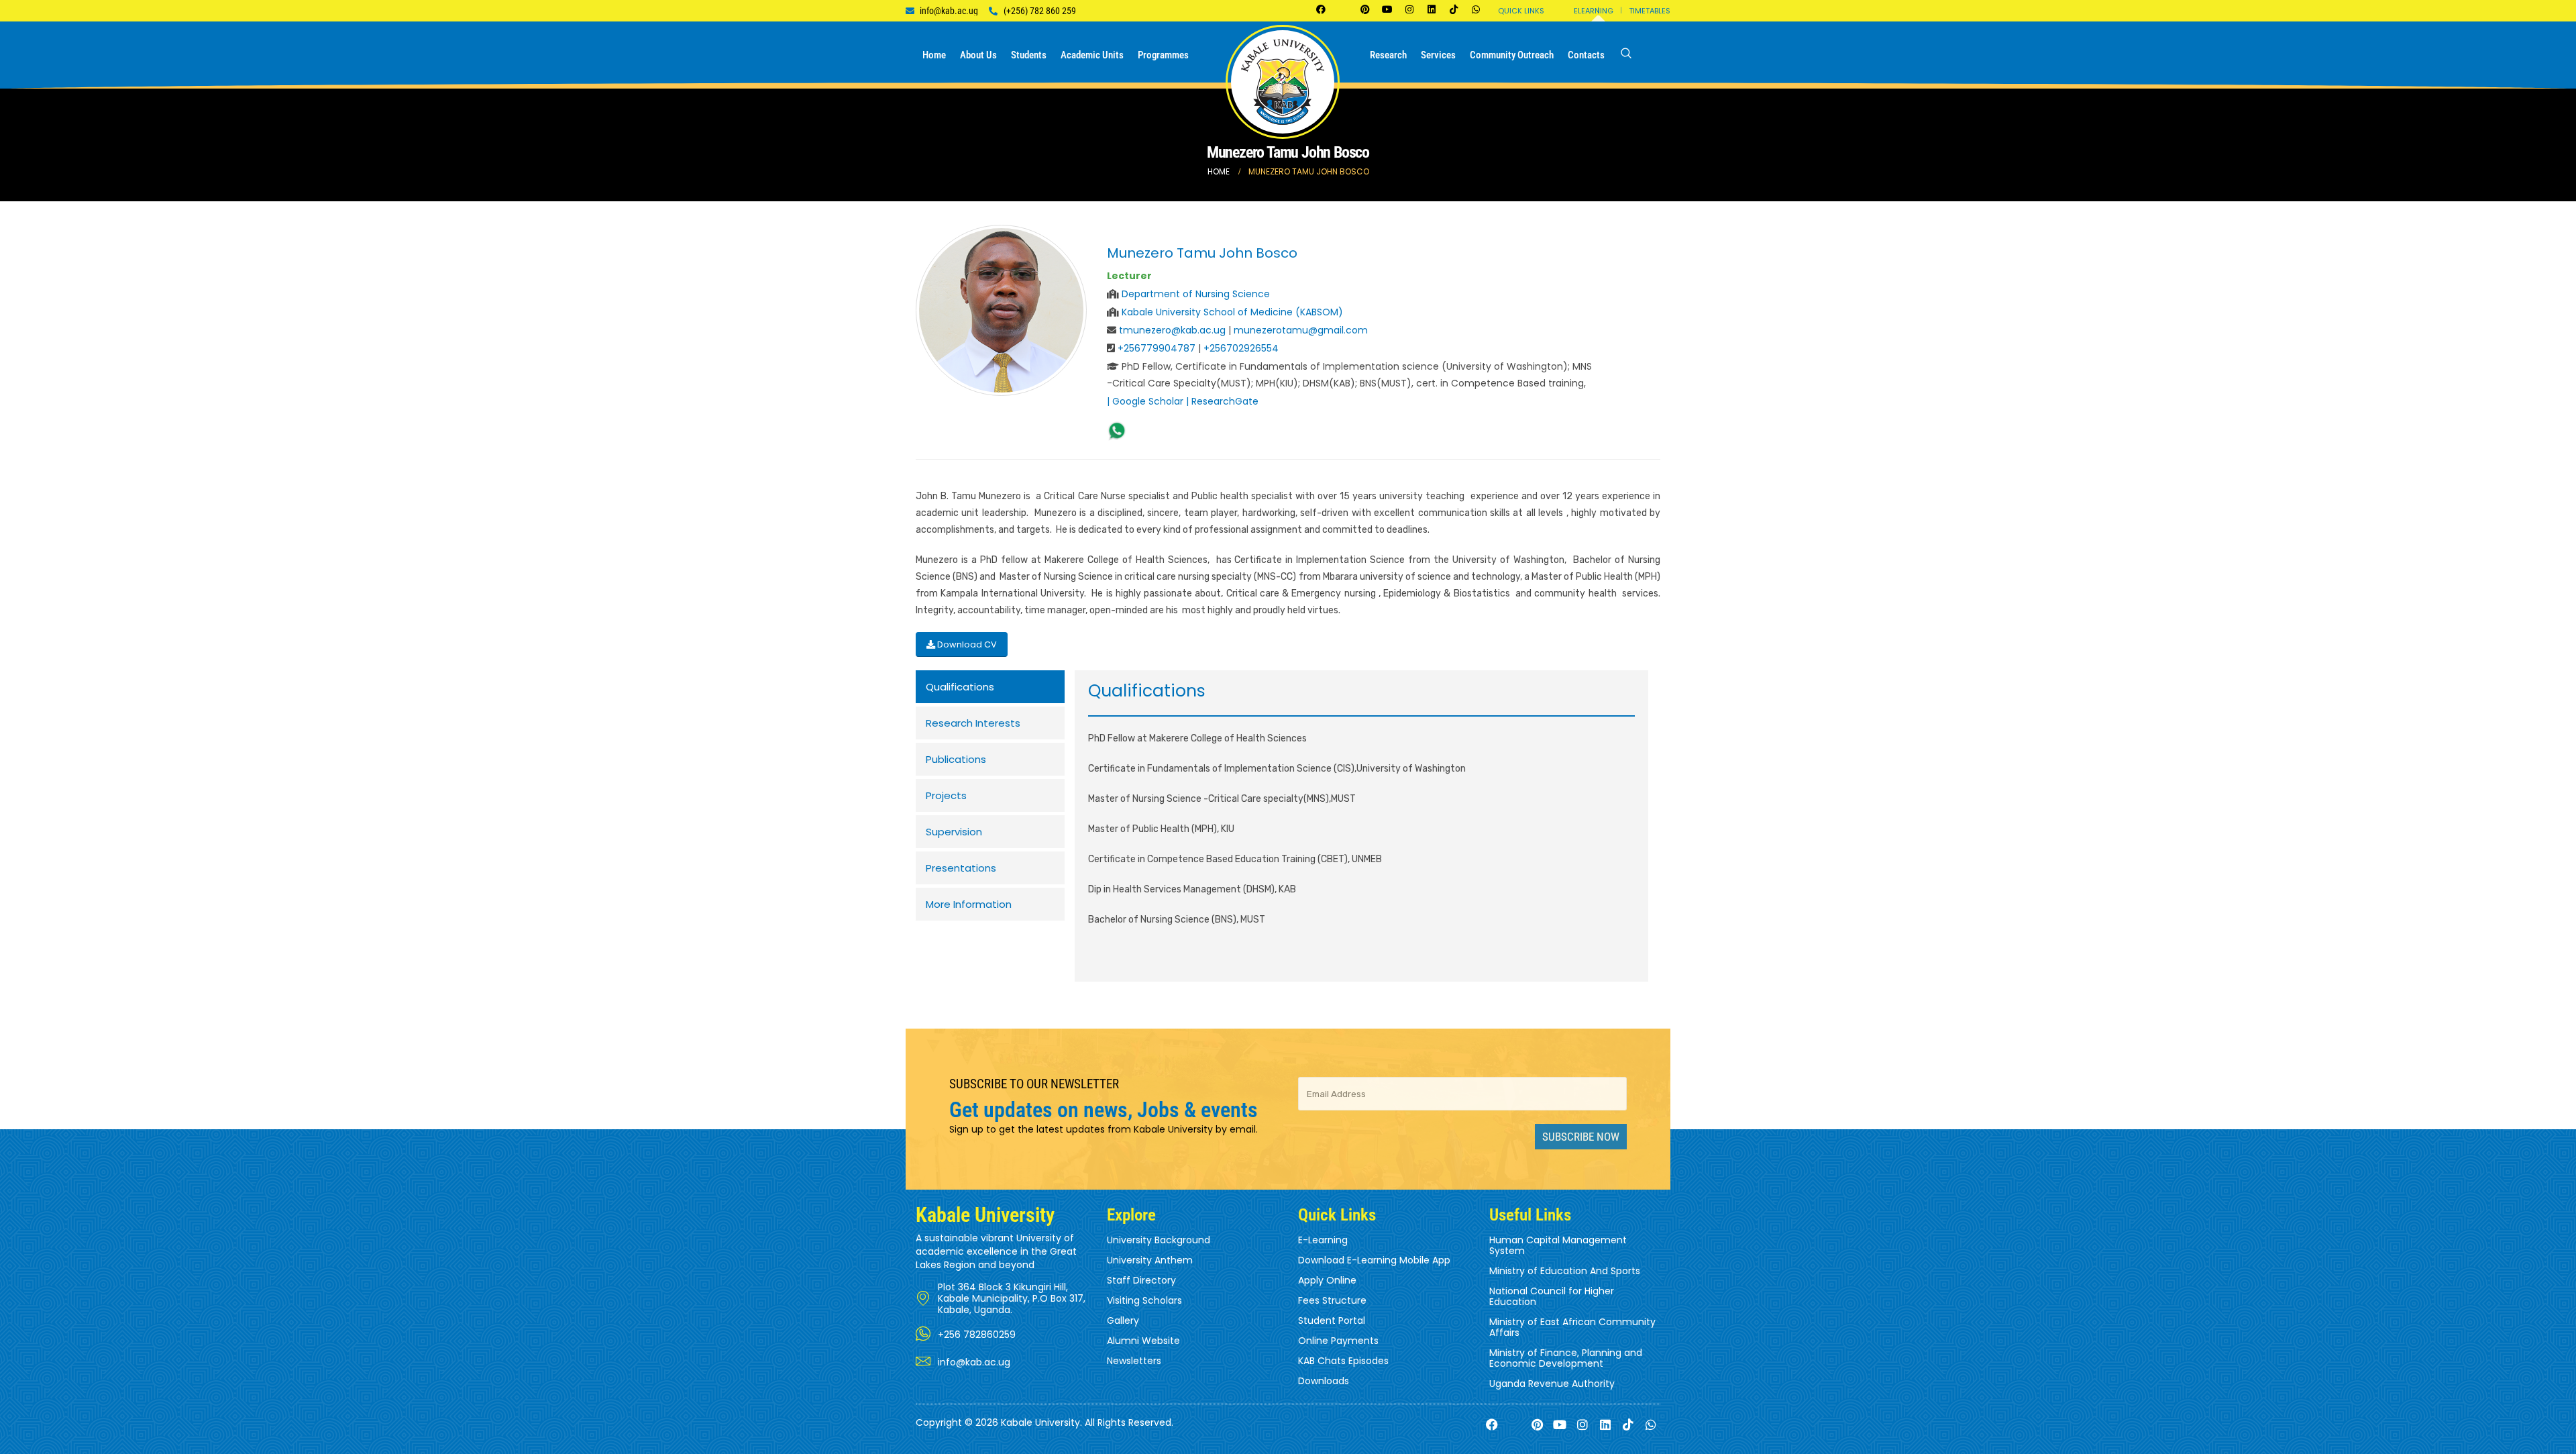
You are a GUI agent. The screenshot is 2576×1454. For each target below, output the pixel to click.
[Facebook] (1321, 9)
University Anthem (1150, 1260)
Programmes (1163, 55)
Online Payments (1338, 1341)
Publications (956, 759)
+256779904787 (1157, 348)
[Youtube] (1387, 9)
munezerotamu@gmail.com (1301, 330)
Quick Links (1521, 11)
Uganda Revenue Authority (1552, 1384)
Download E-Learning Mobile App (1374, 1260)
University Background (1159, 1240)
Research (1388, 55)
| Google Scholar (1145, 401)
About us (978, 55)
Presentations (961, 868)
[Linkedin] (1432, 9)
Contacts (1586, 55)
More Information (969, 904)
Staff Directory (1141, 1280)
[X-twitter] (1343, 9)
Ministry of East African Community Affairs (1572, 1327)
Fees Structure (1332, 1300)
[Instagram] (1409, 9)
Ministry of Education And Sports (1565, 1271)
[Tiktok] (1454, 9)
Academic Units (1092, 55)
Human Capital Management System (1558, 1245)
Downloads (1324, 1381)
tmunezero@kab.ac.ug (1174, 330)
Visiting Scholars (1144, 1300)
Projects (946, 795)
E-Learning (1323, 1240)
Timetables (1650, 11)
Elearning (1594, 11)
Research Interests (973, 723)
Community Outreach (1512, 55)
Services (1438, 55)
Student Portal (1332, 1320)
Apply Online (1327, 1280)
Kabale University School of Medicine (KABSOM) (1232, 312)
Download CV (966, 644)
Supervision (954, 832)
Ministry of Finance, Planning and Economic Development (1566, 1358)
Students (1029, 55)
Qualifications (960, 687)
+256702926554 (1241, 348)
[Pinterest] (1365, 9)
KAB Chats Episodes (1343, 1361)
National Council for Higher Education (1552, 1296)
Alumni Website (1143, 1341)
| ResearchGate (1222, 401)
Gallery (1123, 1320)
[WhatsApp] (1117, 431)
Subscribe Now (1581, 1137)
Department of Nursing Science (1196, 294)
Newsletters (1134, 1361)
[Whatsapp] (1476, 9)
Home (934, 55)
